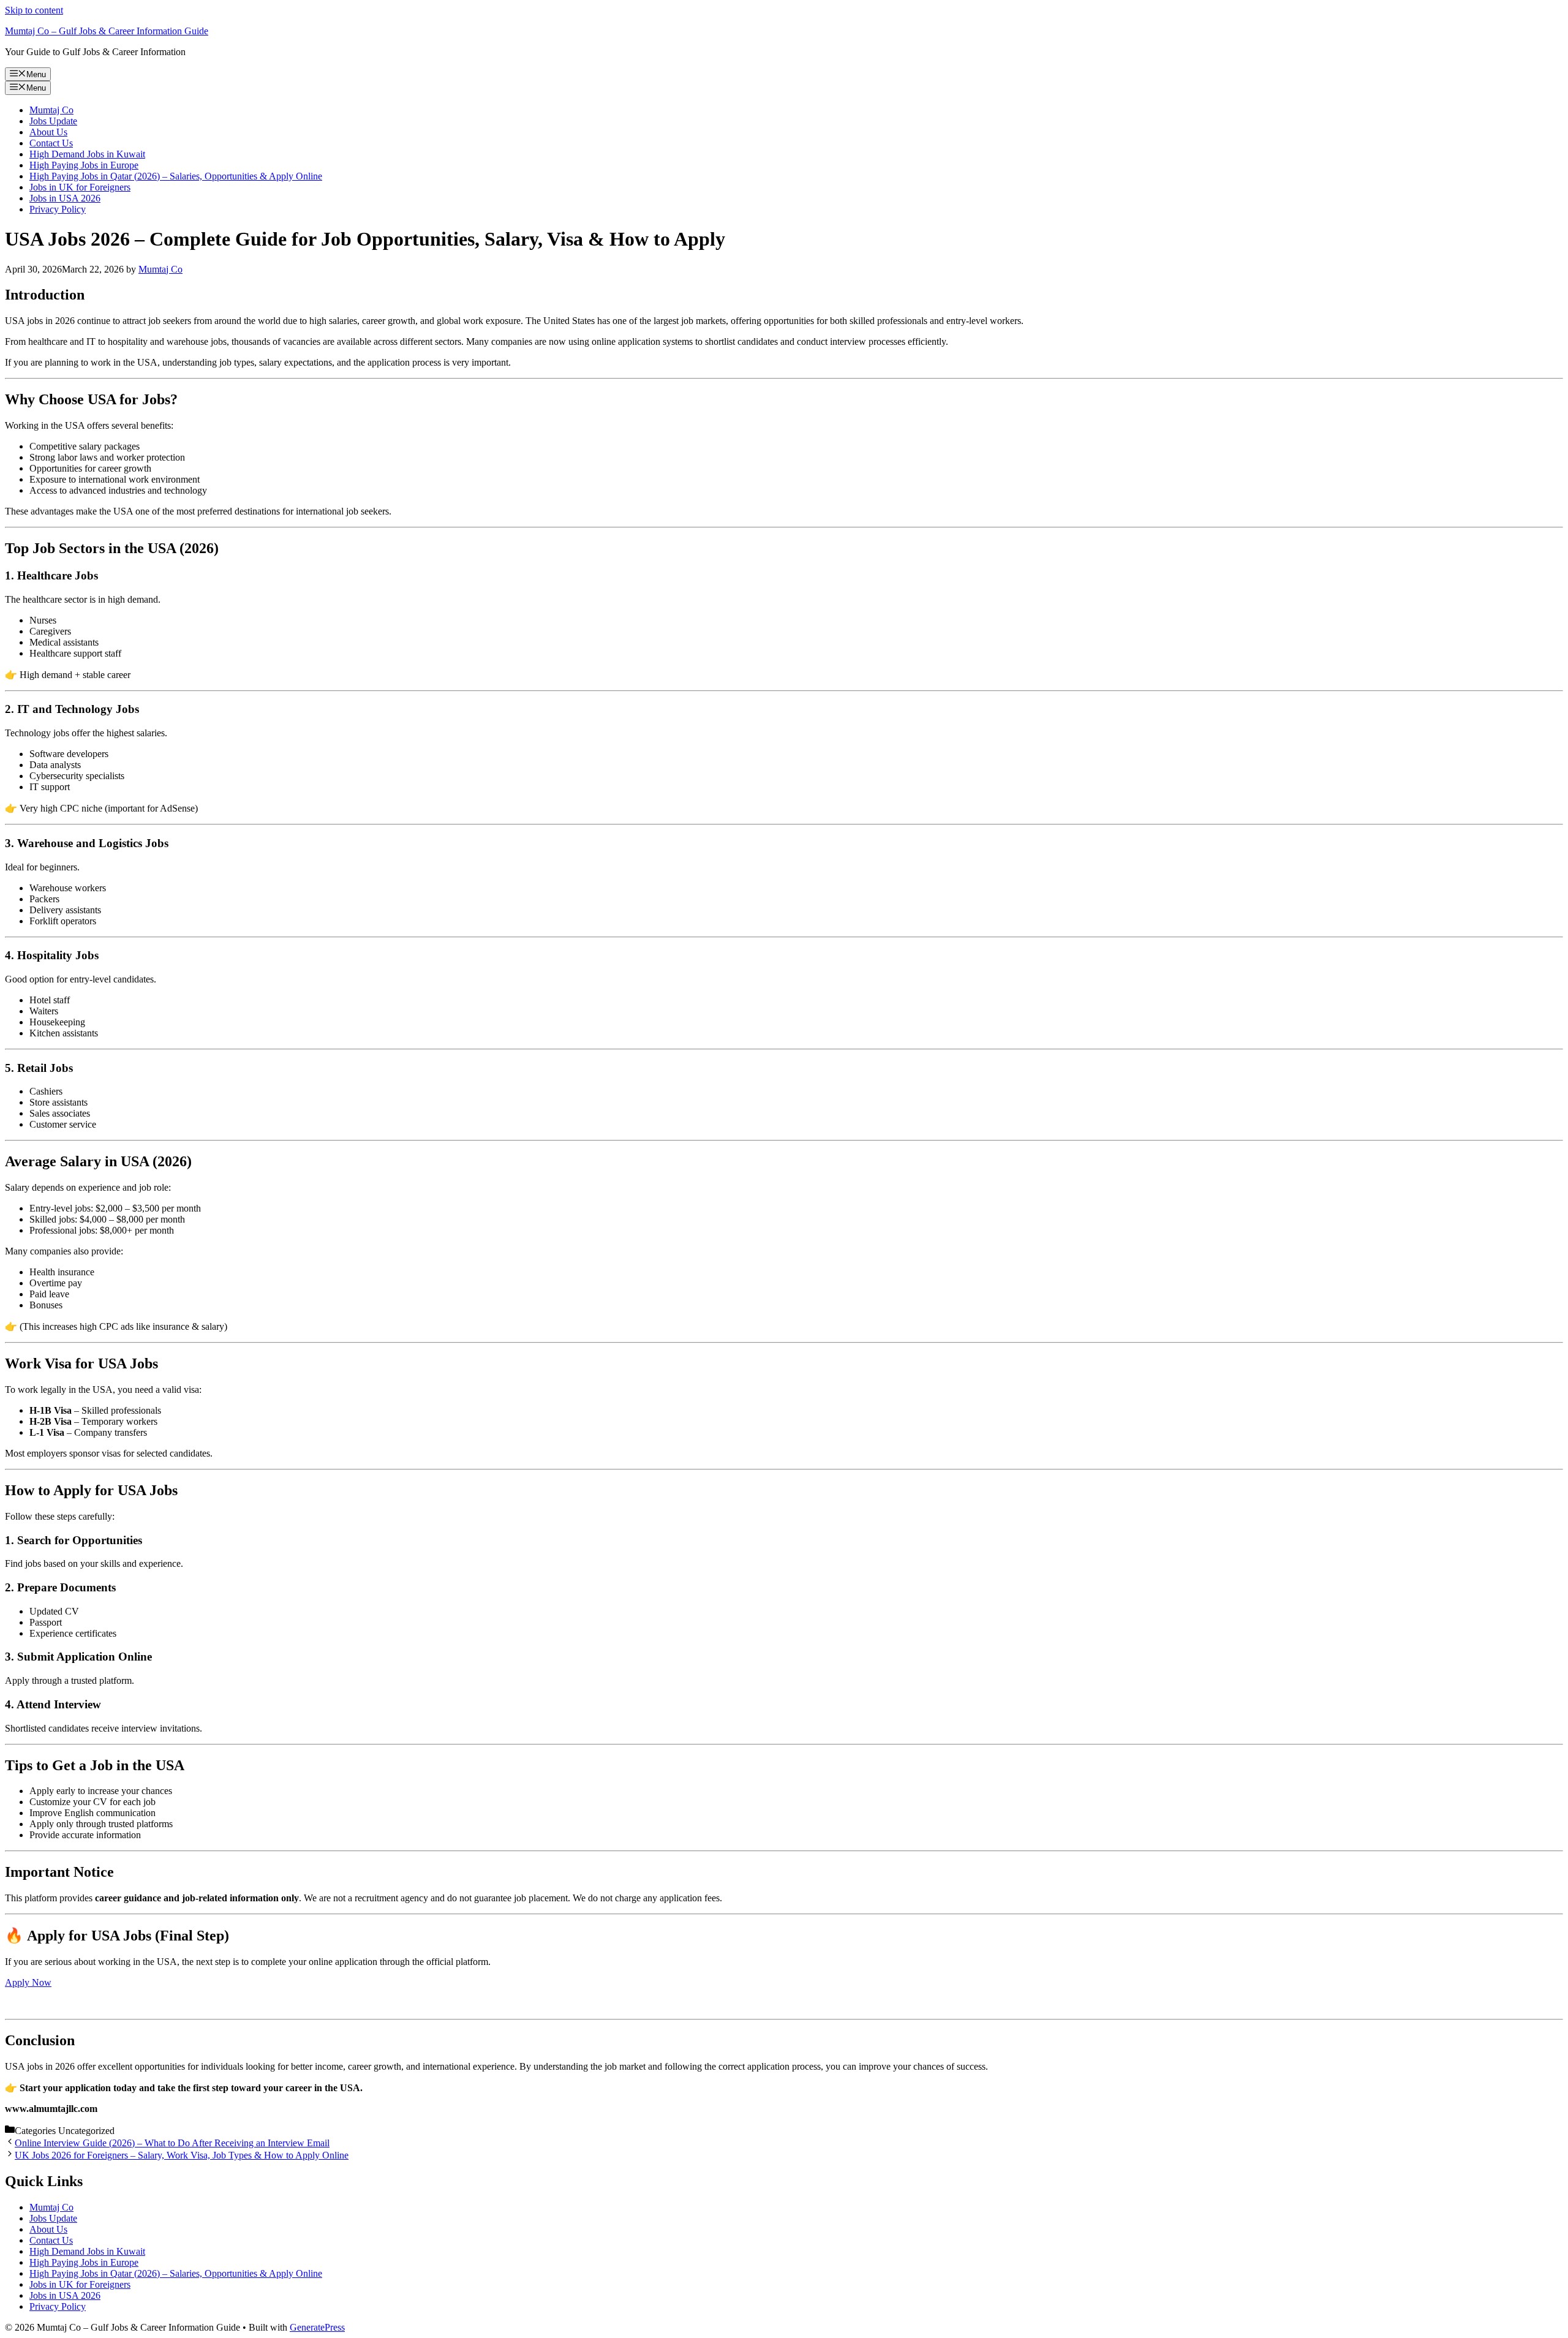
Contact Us (51, 143)
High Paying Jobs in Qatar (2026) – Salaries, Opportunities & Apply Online (176, 176)
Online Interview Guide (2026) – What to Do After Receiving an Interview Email (172, 2143)
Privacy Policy (58, 209)
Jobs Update (53, 121)
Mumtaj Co (51, 110)
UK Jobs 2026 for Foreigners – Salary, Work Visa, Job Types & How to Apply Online (182, 2155)
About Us (48, 132)
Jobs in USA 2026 (65, 198)
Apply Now (28, 1982)
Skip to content (34, 10)
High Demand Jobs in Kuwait (87, 154)
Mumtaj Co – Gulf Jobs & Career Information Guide (107, 31)
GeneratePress (317, 2327)
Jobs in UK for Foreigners (80, 187)
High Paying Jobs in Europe (84, 165)
